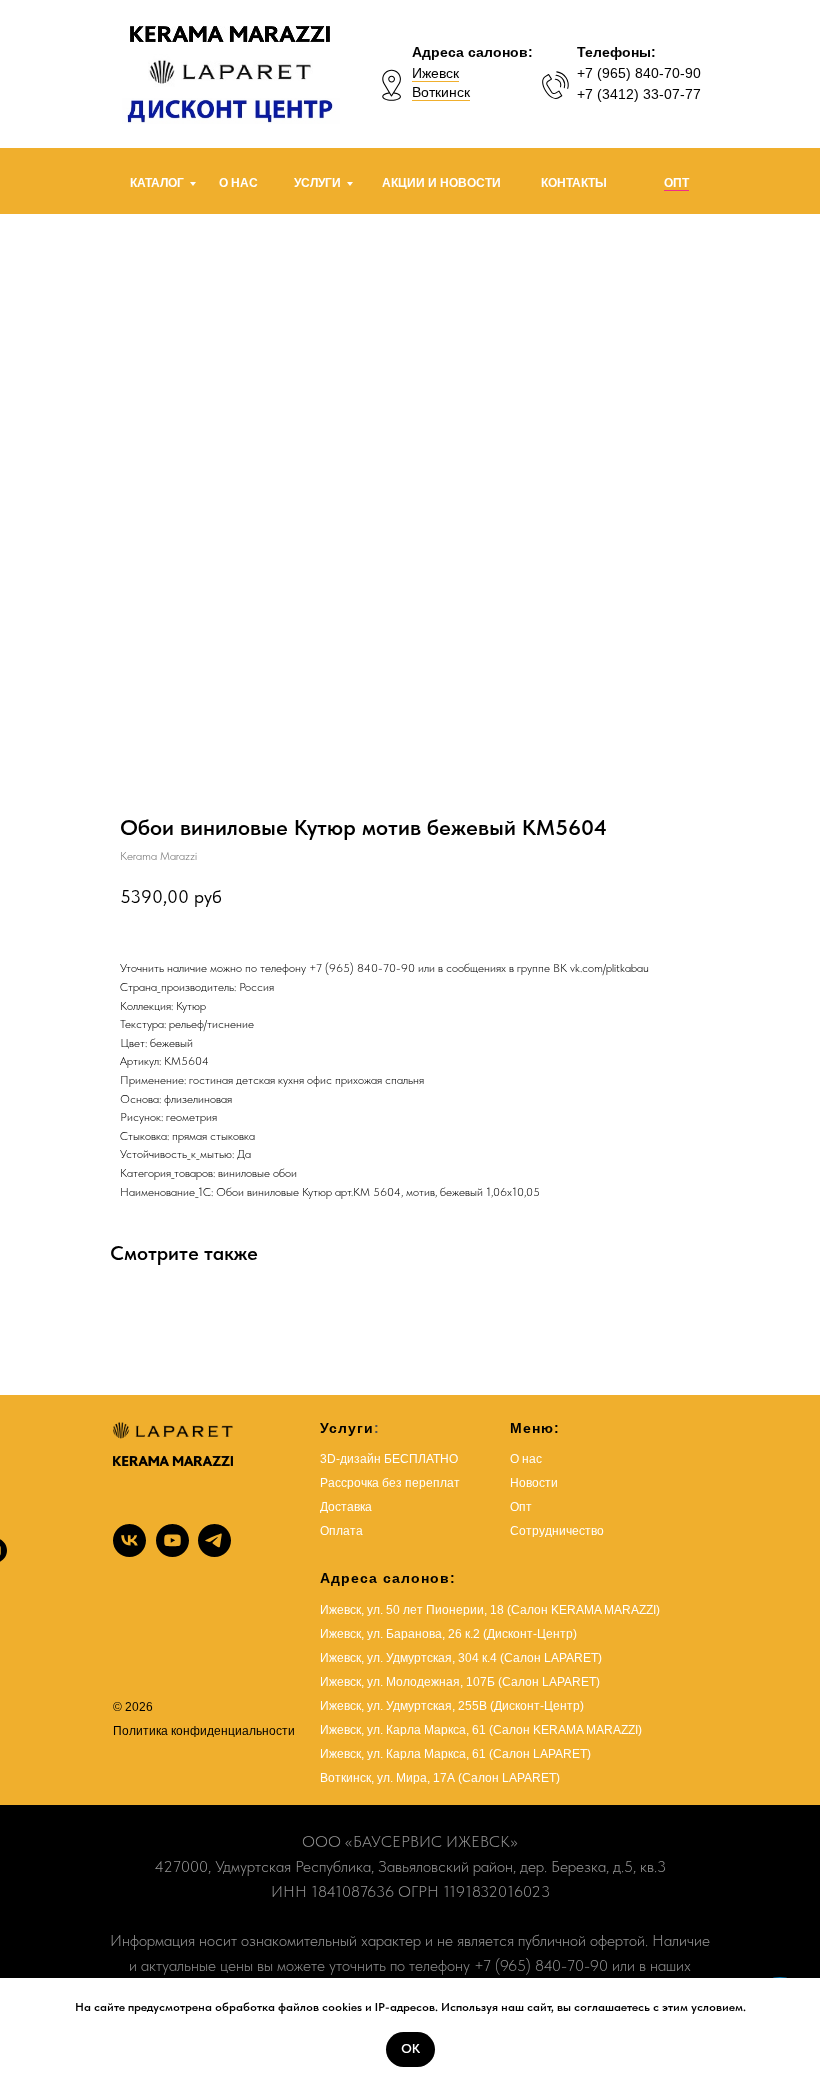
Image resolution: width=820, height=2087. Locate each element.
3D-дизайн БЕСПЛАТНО (389, 1459)
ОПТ (676, 183)
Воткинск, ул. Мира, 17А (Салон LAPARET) (440, 1778)
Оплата (341, 1531)
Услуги (347, 1428)
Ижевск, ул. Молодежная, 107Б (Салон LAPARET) (460, 1682)
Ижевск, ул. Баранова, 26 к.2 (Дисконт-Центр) (448, 1634)
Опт (521, 1507)
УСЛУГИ (317, 183)
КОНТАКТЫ (574, 183)
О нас (526, 1459)
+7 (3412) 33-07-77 (639, 94)
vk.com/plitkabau (609, 968)
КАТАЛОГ (157, 183)
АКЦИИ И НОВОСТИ (441, 183)
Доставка (346, 1507)
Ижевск (435, 73)
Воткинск (441, 92)
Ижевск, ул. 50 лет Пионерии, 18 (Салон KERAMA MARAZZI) (490, 1610)
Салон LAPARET (540, 1754)
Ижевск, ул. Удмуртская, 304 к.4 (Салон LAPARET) (461, 1658)
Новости (534, 1483)
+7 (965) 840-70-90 (639, 73)
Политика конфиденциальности (204, 1731)
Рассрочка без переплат (390, 1483)
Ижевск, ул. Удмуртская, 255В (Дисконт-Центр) (452, 1706)
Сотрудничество (557, 1531)
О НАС (238, 183)
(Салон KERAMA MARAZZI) (565, 1730)
